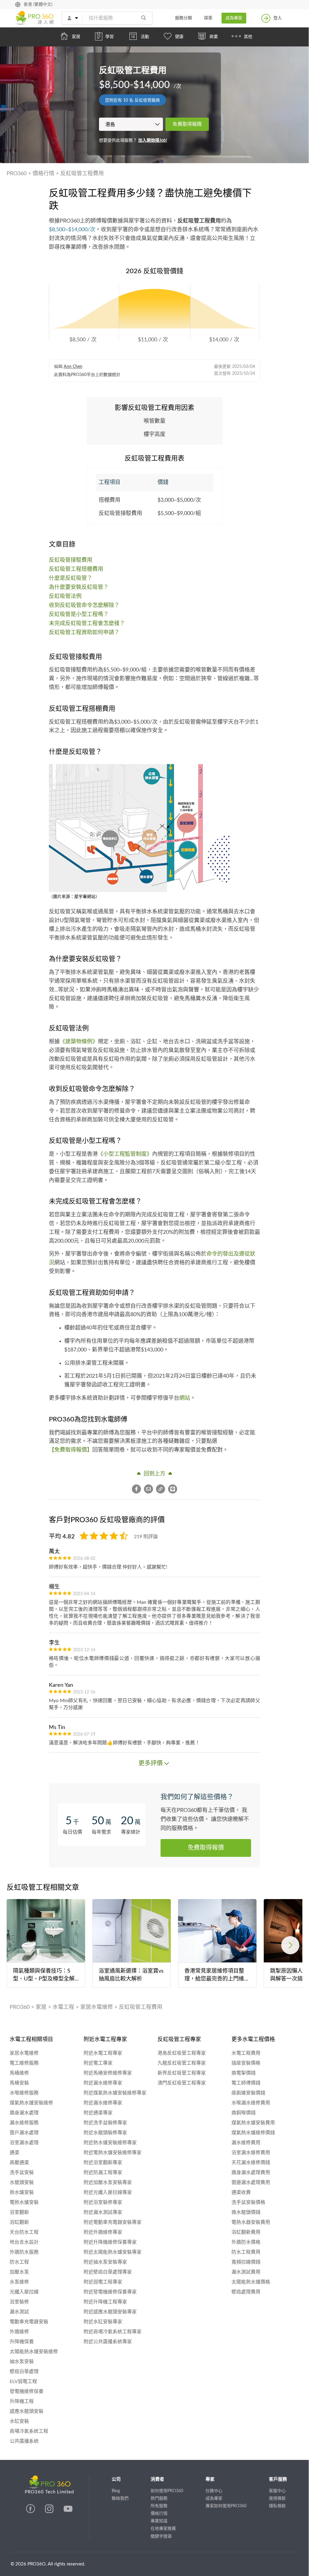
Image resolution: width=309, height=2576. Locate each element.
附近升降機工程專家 (105, 2302)
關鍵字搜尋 (161, 2536)
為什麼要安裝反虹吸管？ (79, 587)
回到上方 (154, 1474)
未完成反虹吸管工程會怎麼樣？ (87, 624)
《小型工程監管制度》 (125, 1154)
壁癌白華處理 (24, 2372)
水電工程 (63, 2007)
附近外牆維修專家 (103, 2232)
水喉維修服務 (24, 2093)
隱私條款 (277, 2506)
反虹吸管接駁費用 (71, 560)
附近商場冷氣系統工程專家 (113, 2332)
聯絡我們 (120, 2499)
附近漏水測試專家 (103, 2212)
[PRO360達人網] (31, 2512)
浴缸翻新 (19, 2222)
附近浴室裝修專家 (103, 2202)
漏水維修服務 (24, 2123)
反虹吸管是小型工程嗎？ (79, 615)
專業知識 (159, 2521)
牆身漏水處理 (24, 2113)
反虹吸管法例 (65, 596)
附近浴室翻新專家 (103, 2163)
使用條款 (277, 2499)
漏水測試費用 (246, 2272)
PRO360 (17, 174)
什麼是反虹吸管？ (71, 578)
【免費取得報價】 (71, 1450)
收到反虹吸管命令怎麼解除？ (84, 605)
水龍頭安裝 (22, 2182)
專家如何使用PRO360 (226, 2506)
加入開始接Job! (153, 141)
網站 (185, 1398)
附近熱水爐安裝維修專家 (110, 2143)
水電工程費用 (246, 2053)
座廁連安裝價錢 (248, 2093)
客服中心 (277, 2491)
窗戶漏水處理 (24, 2133)
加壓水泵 (19, 2272)
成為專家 (234, 18)
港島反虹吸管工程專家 (182, 2053)
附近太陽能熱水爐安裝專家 (113, 2252)
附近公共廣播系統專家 (108, 2342)
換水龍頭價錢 (246, 2212)
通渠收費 (241, 2192)
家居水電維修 (97, 2007)
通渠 (14, 2153)
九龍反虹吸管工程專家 (182, 2063)
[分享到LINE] (173, 1489)
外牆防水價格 (246, 2242)
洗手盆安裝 (22, 2173)
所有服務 (159, 2506)
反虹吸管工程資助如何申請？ (84, 633)
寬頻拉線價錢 (246, 2262)
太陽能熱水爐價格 (251, 2282)
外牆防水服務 (24, 2252)
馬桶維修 (19, 2073)
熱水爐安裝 (22, 2192)
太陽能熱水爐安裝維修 (34, 2352)
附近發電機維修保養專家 (110, 2292)
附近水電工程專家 (103, 2053)
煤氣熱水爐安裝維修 (31, 2103)
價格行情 (43, 174)
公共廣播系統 (24, 2441)
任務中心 (214, 2491)
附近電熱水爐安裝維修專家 (113, 2153)
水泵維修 (19, 2282)
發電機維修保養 (27, 2391)
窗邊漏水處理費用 (251, 2182)
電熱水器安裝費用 (251, 2222)
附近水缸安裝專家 (103, 2322)
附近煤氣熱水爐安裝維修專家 (115, 2093)
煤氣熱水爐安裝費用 (253, 2123)
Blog (116, 2491)
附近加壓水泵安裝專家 (108, 2182)
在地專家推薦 (163, 2529)
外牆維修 (19, 2332)
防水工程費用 (246, 2252)
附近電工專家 (98, 2063)
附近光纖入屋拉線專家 (108, 2192)
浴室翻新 (19, 2212)
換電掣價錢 (244, 2073)
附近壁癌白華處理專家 (108, 2272)
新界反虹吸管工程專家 (182, 2073)
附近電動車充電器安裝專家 (113, 2222)
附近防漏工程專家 (103, 2173)
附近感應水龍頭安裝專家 (110, 2312)
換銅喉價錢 (244, 2113)
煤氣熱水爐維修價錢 (253, 2133)
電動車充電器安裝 (29, 2322)
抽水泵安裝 (22, 2362)
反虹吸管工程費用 (82, 174)
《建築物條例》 (79, 1042)
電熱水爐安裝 (24, 2202)
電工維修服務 (24, 2063)
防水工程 (19, 2262)
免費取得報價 (187, 124)
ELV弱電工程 (23, 2382)
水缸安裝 (19, 2421)
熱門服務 (159, 2499)
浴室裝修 (19, 2302)
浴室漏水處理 (24, 2143)
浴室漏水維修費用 (251, 2153)
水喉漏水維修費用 (251, 2103)
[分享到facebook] (138, 1489)
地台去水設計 (24, 2242)
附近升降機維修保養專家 (110, 2242)
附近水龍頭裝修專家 (105, 2133)
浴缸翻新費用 (246, 2232)
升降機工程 (22, 2401)
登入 (278, 18)
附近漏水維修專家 (103, 2083)
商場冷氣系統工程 (29, 2431)
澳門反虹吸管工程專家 (182, 2083)
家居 (41, 2007)
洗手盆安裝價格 (248, 2202)
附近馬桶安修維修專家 (108, 2073)
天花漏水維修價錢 (251, 2163)
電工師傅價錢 (246, 2083)
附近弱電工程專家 (103, 2282)
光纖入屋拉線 (24, 2292)
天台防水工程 (24, 2232)
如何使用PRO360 (167, 2491)
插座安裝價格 (246, 2063)
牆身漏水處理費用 (251, 2173)
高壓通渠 (19, 2163)
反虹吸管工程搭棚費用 (76, 569)
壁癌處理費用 (246, 2292)
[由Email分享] (150, 1489)
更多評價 (151, 1763)
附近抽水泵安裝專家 (105, 2262)
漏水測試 (19, 2312)
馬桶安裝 (19, 2083)
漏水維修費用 (246, 2143)
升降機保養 (22, 2342)
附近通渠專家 (98, 2113)
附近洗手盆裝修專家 (105, 2123)
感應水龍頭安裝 (27, 2411)
